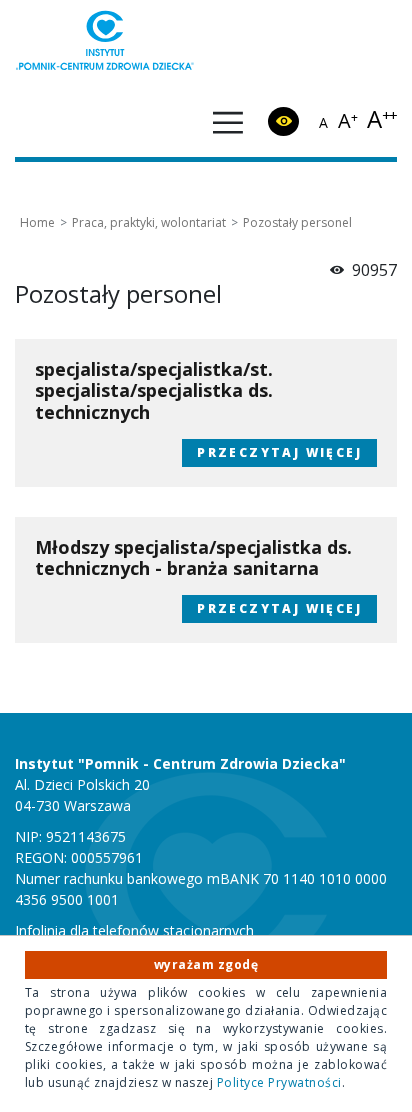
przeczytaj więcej (272, 450)
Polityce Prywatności (279, 1082)
